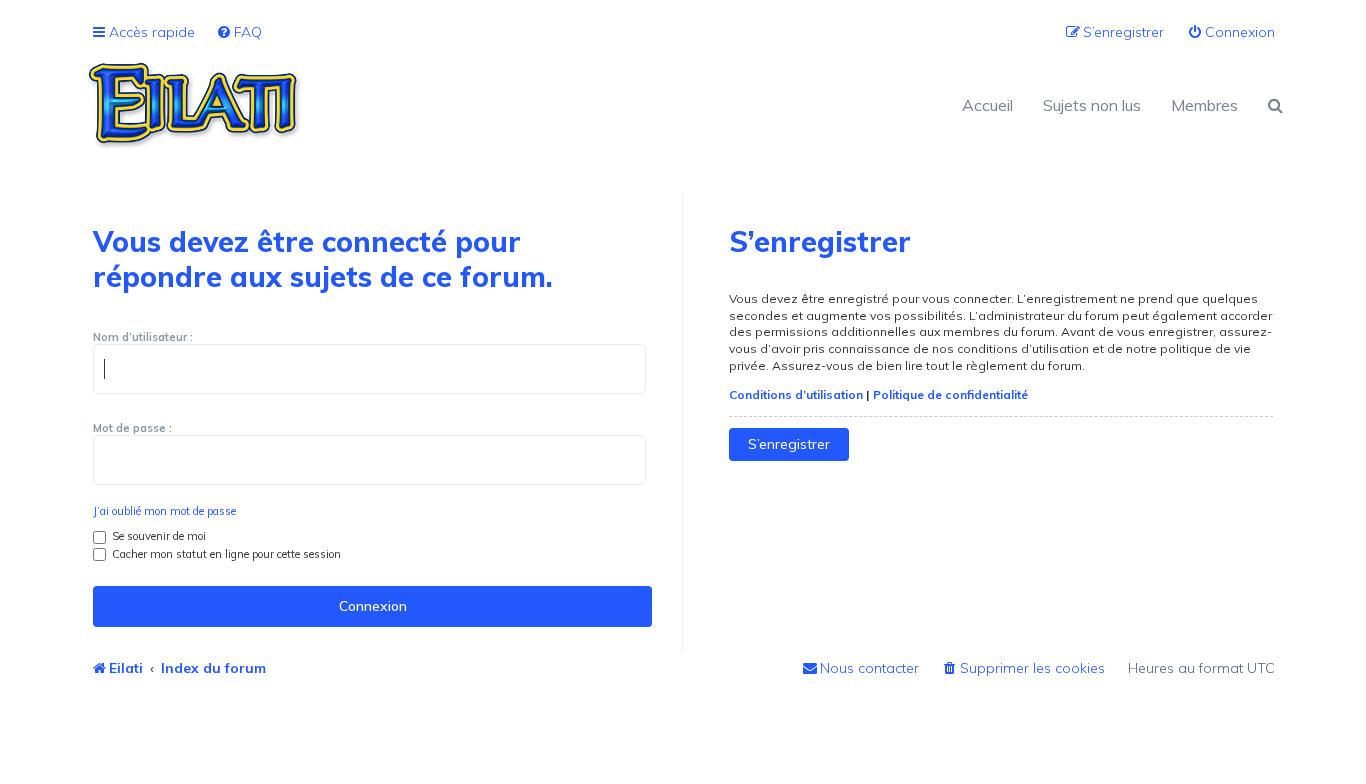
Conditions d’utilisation (796, 394)
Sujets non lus (1092, 105)
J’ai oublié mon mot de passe (164, 511)
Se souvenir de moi (157, 536)
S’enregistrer (789, 444)
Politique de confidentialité (950, 394)
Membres (1204, 105)
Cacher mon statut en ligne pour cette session (225, 554)
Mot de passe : (132, 428)
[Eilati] (383, 105)
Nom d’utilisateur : (143, 337)
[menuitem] (239, 32)
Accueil (987, 105)
